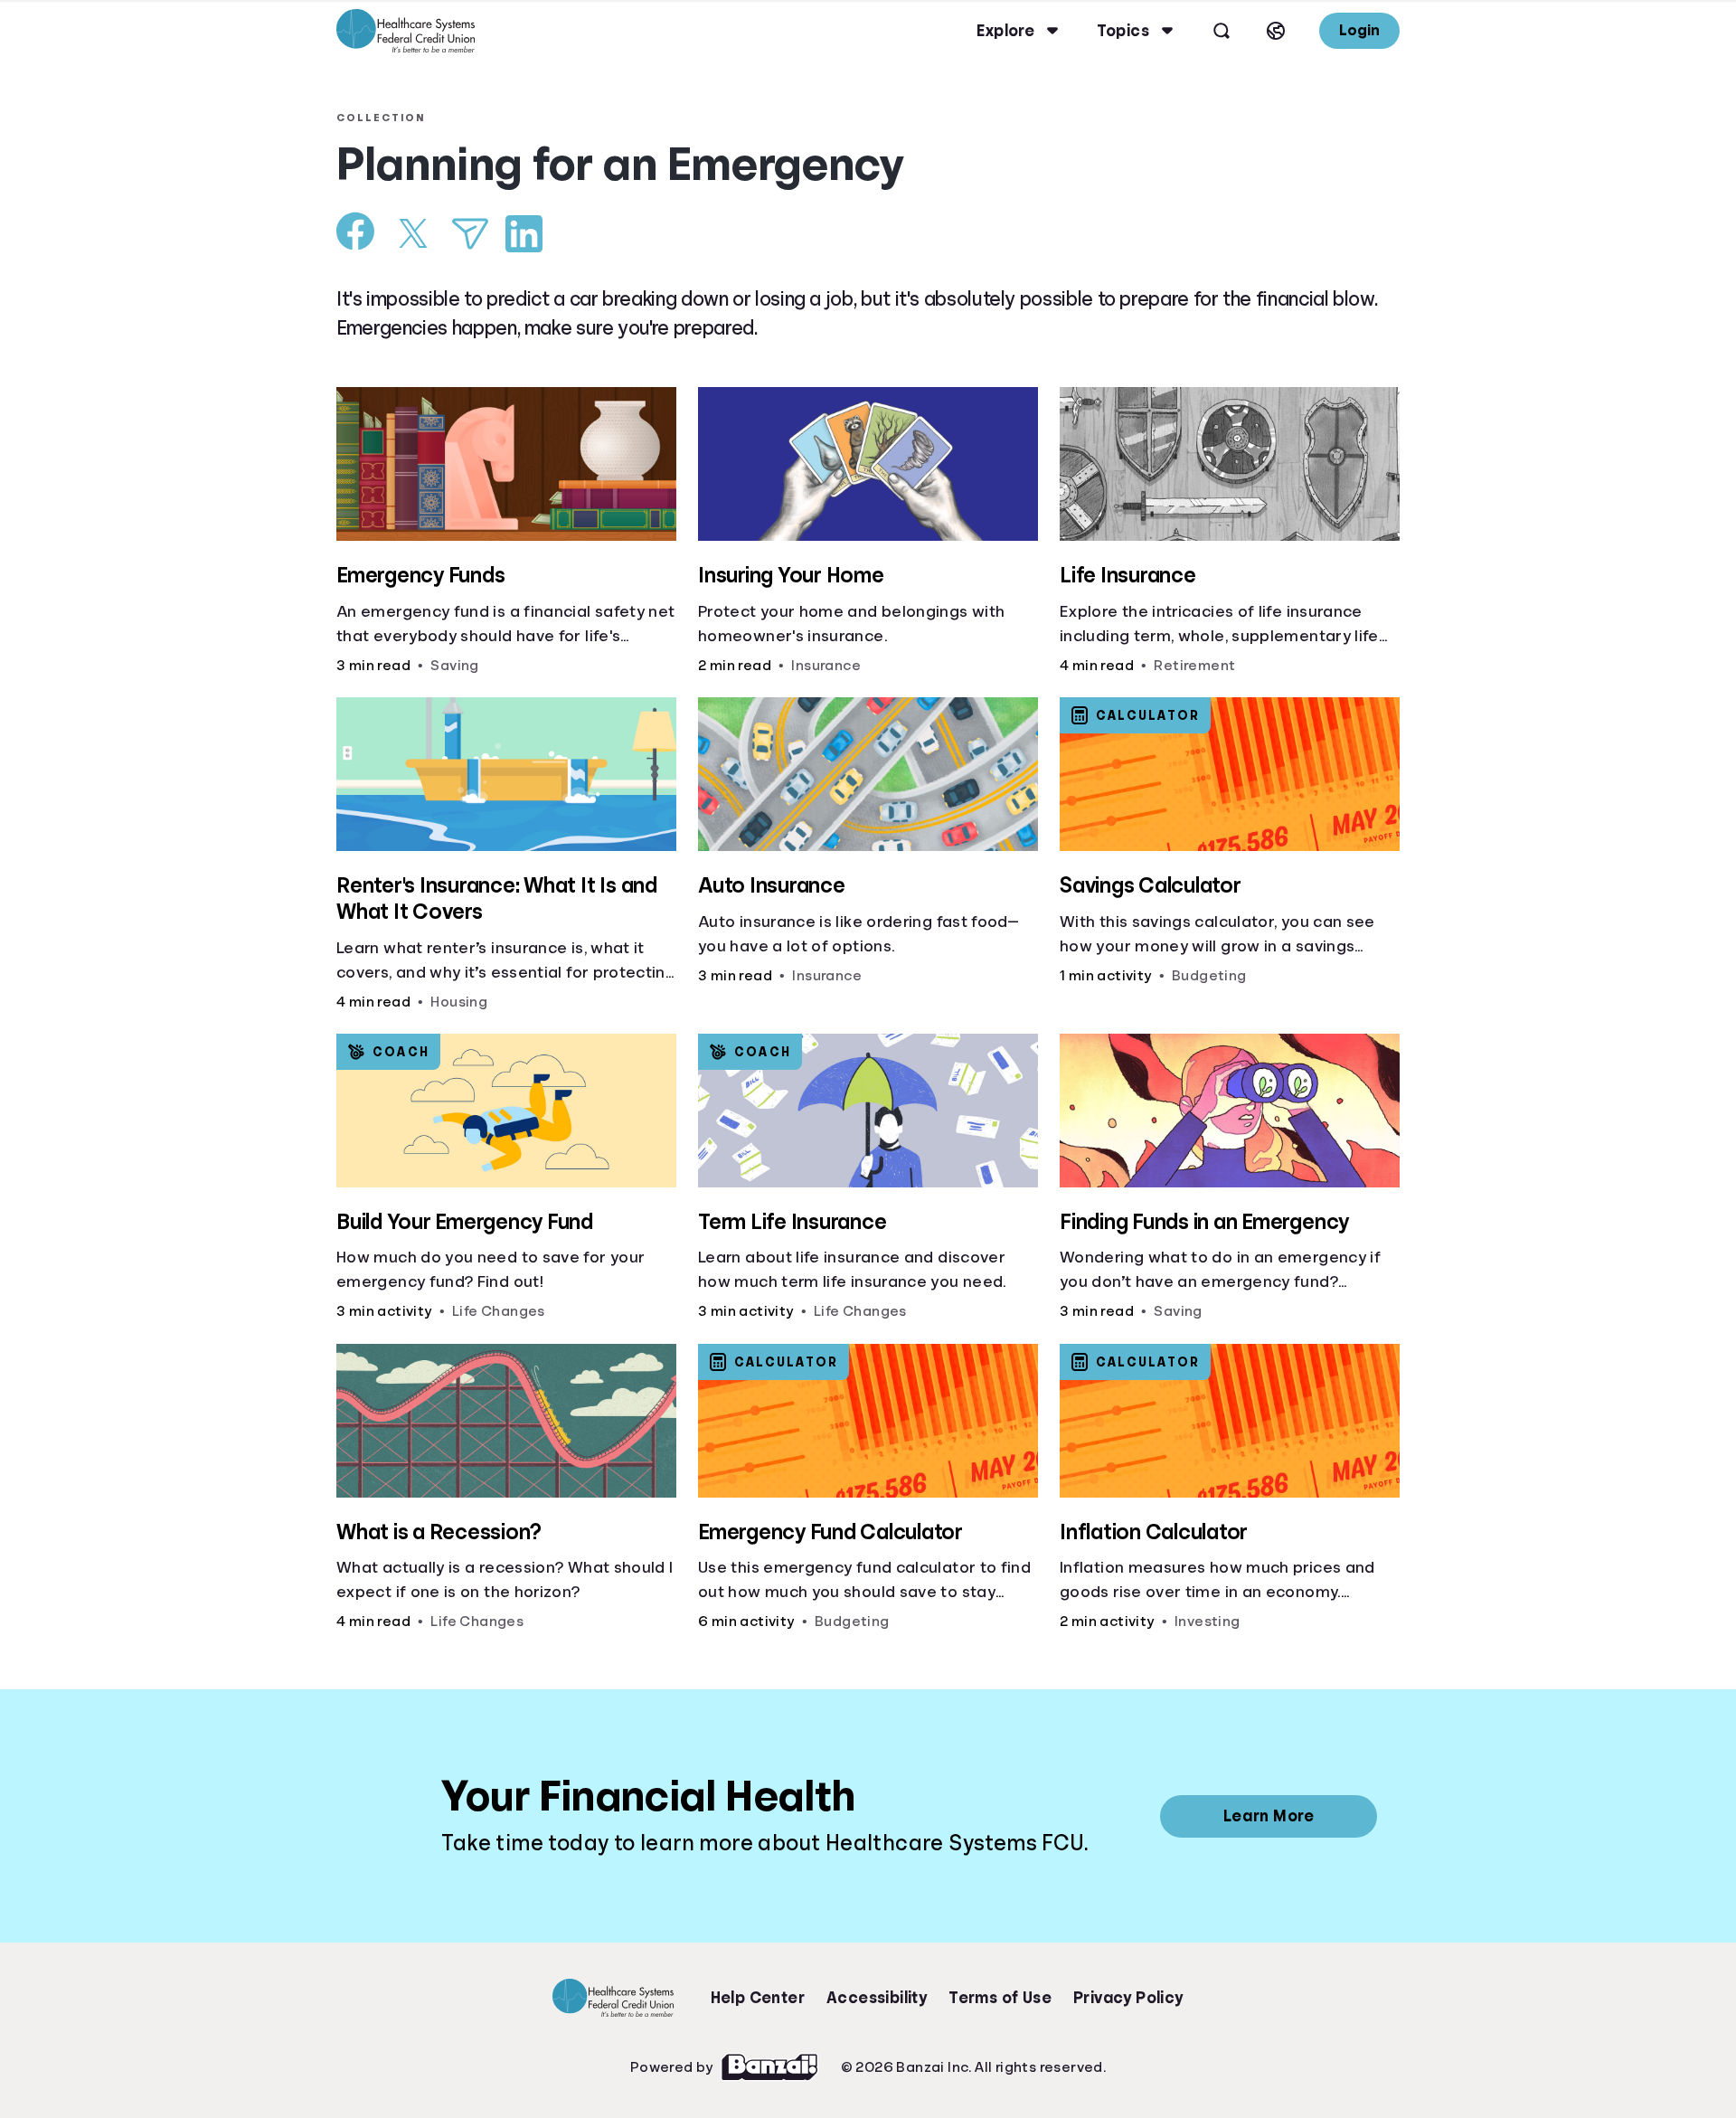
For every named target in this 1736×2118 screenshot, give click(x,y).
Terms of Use (1000, 1998)
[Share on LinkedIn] (524, 234)
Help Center (758, 1998)
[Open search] (1222, 31)
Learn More (1269, 1816)
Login (1359, 30)
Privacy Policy (1128, 1998)
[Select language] (1276, 31)
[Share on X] (413, 233)
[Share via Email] (470, 234)
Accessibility (877, 1998)
